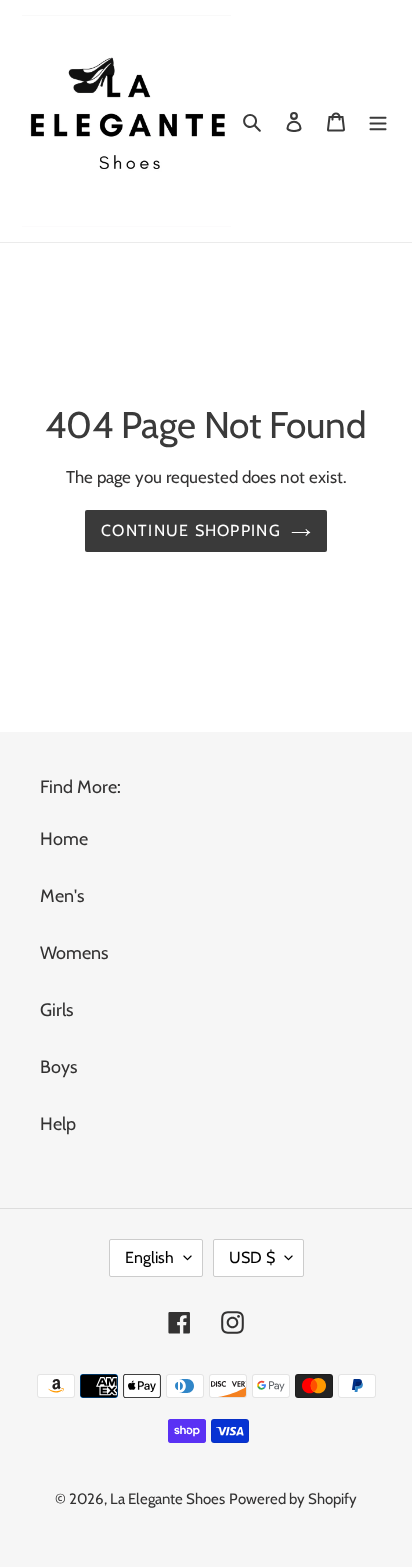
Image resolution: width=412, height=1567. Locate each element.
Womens (74, 953)
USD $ (252, 1257)
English (149, 1257)
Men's (62, 896)
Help (58, 1124)
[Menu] (378, 121)
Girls (56, 1010)
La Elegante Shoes (167, 1499)
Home (64, 839)
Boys (58, 1067)
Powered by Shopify (293, 1499)
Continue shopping (191, 530)
